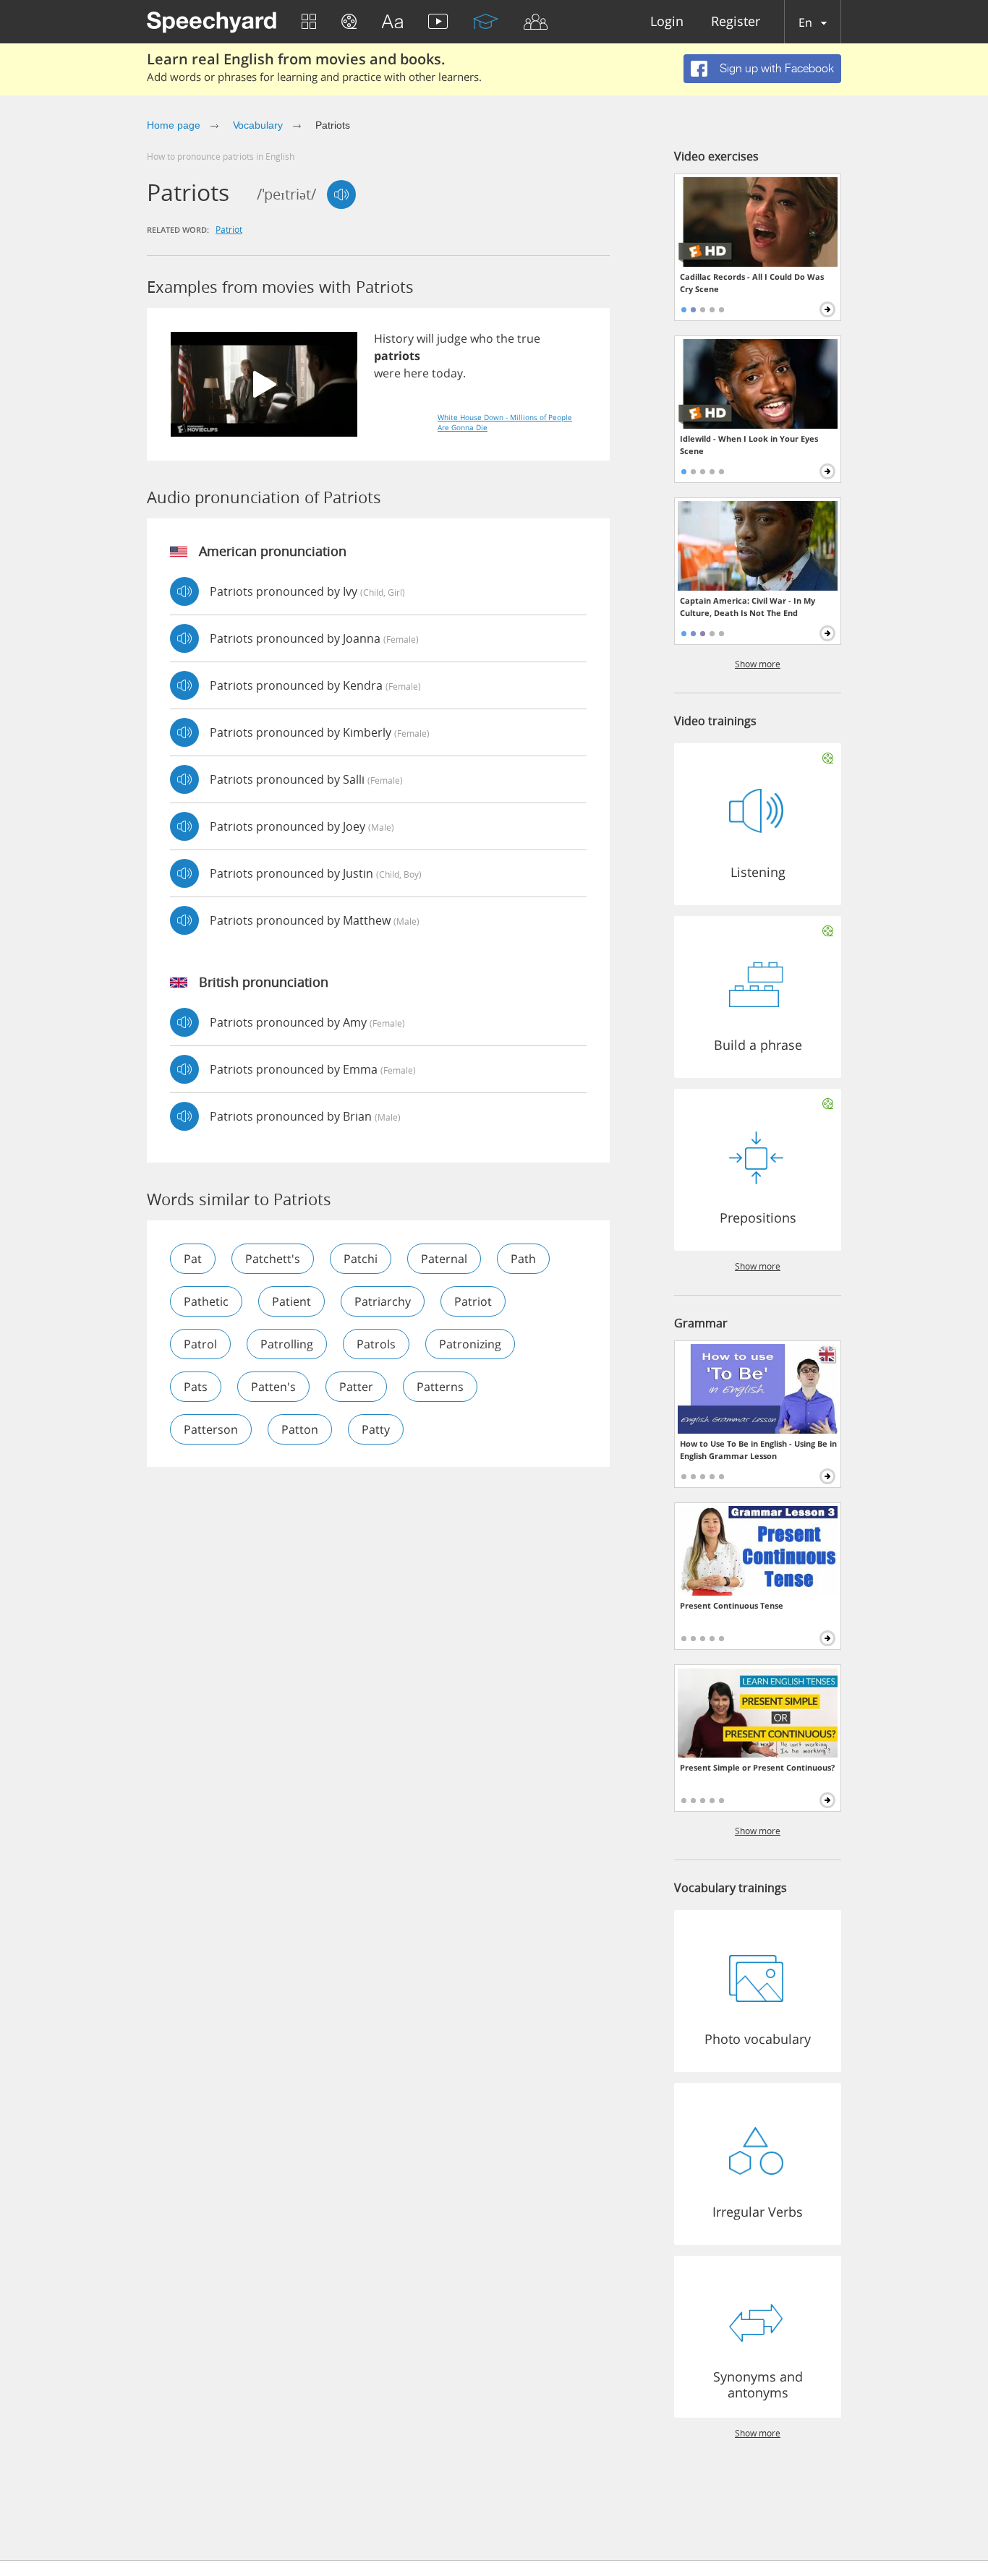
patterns (440, 1387)
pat (193, 1259)
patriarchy (383, 1301)
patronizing (470, 1344)
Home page (174, 125)
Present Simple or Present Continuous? (757, 1767)
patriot (229, 229)
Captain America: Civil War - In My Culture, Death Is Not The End (748, 607)
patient (291, 1301)
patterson (211, 1429)
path (523, 1259)
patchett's (273, 1259)
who (482, 338)
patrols (376, 1344)
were (387, 373)
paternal (444, 1259)
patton (300, 1429)
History (394, 338)
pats (196, 1387)
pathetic (206, 1301)
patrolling (287, 1344)
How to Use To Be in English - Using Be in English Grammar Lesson (758, 1450)
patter (356, 1387)
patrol (200, 1344)
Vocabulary (258, 125)
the (505, 338)
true (529, 338)
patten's (273, 1387)
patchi (361, 1259)
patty (376, 1429)
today (447, 373)
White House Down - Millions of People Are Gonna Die (505, 422)
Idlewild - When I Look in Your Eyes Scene (749, 445)
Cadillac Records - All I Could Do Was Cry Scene (752, 283)
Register (736, 22)
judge (452, 338)
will (425, 338)
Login (667, 22)
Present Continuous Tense (732, 1605)
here (416, 373)
